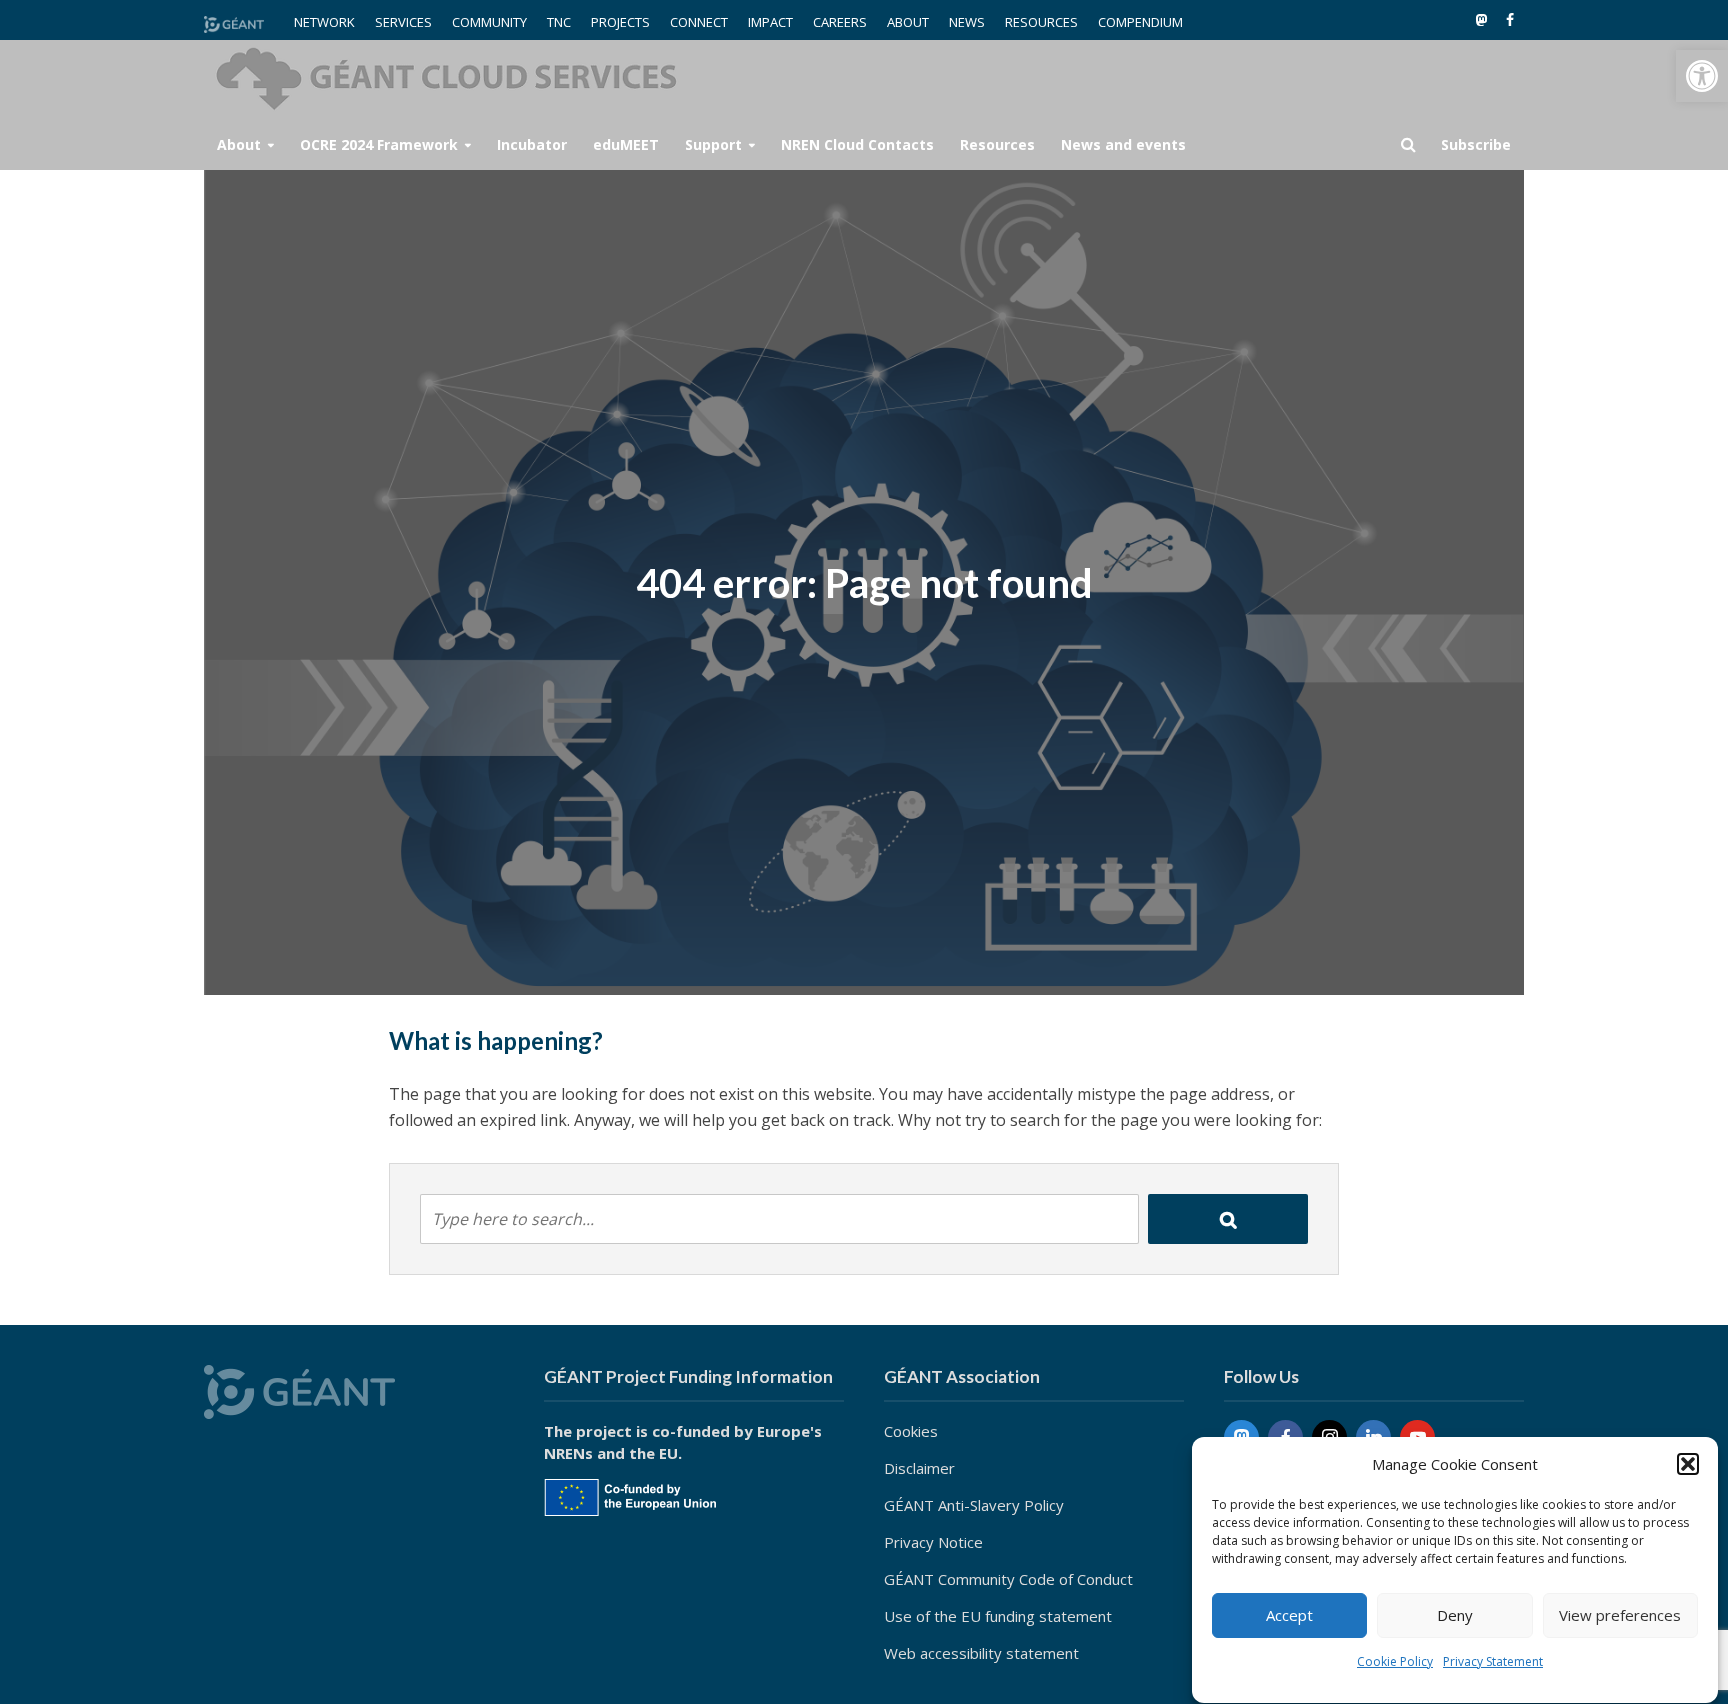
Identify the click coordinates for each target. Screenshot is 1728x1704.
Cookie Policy (1395, 1661)
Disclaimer (919, 1468)
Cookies (911, 1431)
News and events (1123, 144)
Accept (1289, 1616)
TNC (559, 22)
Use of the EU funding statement (998, 1616)
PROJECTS (620, 22)
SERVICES (403, 22)
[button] (1702, 76)
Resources (997, 144)
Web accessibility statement (981, 1653)
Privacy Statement (1493, 1661)
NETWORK (324, 22)
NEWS (967, 22)
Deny (1455, 1616)
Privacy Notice (933, 1542)
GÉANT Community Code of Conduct (1008, 1579)
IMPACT (770, 22)
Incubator (532, 144)
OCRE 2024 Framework (379, 144)
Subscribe (1476, 144)
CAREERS (840, 22)
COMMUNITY (489, 22)
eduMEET (626, 144)
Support (713, 144)
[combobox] (779, 1219)
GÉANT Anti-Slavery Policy (974, 1505)
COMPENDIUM (1140, 22)
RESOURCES (1041, 22)
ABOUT (908, 22)
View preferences (1620, 1616)
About (239, 144)
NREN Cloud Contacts (857, 144)
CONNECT (699, 22)
